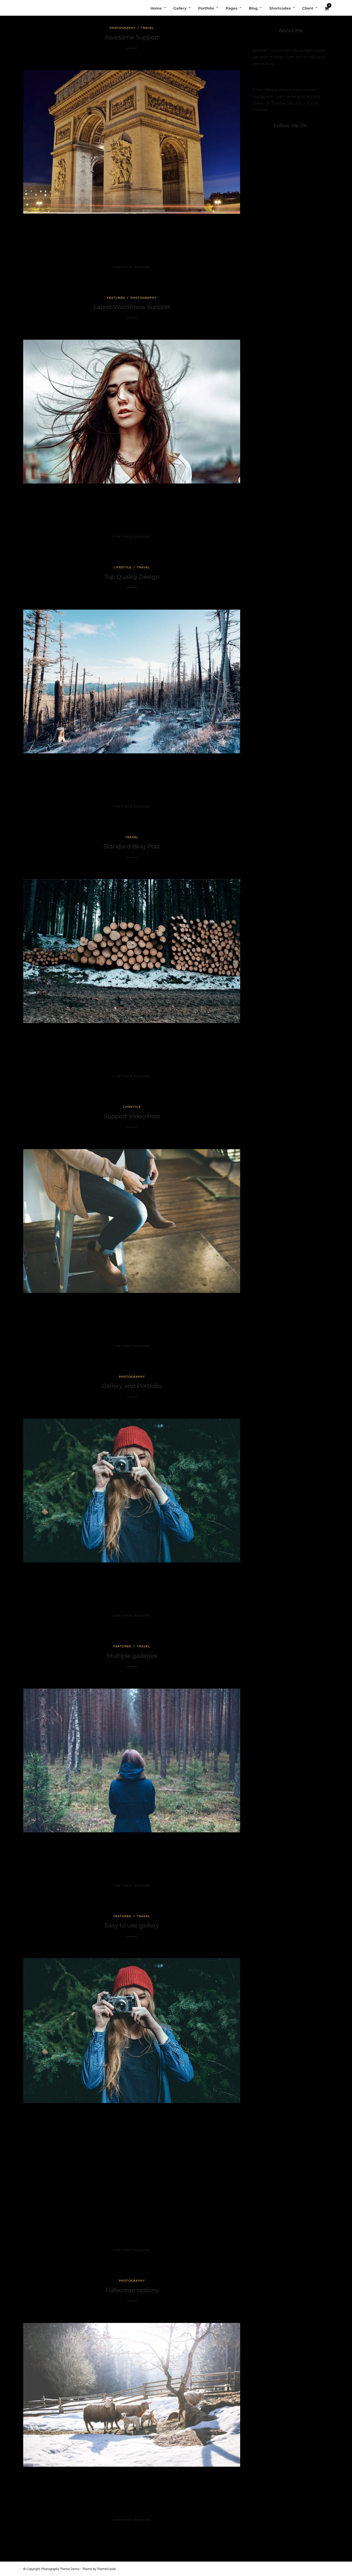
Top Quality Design (132, 577)
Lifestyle (123, 567)
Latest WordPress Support (132, 307)
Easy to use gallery (132, 1925)
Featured (116, 298)
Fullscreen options (132, 2290)
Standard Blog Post (132, 846)
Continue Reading (132, 267)
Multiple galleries (132, 1656)
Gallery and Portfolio (132, 1386)
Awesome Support (132, 37)
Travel (148, 28)
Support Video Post (132, 1116)
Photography (123, 28)
